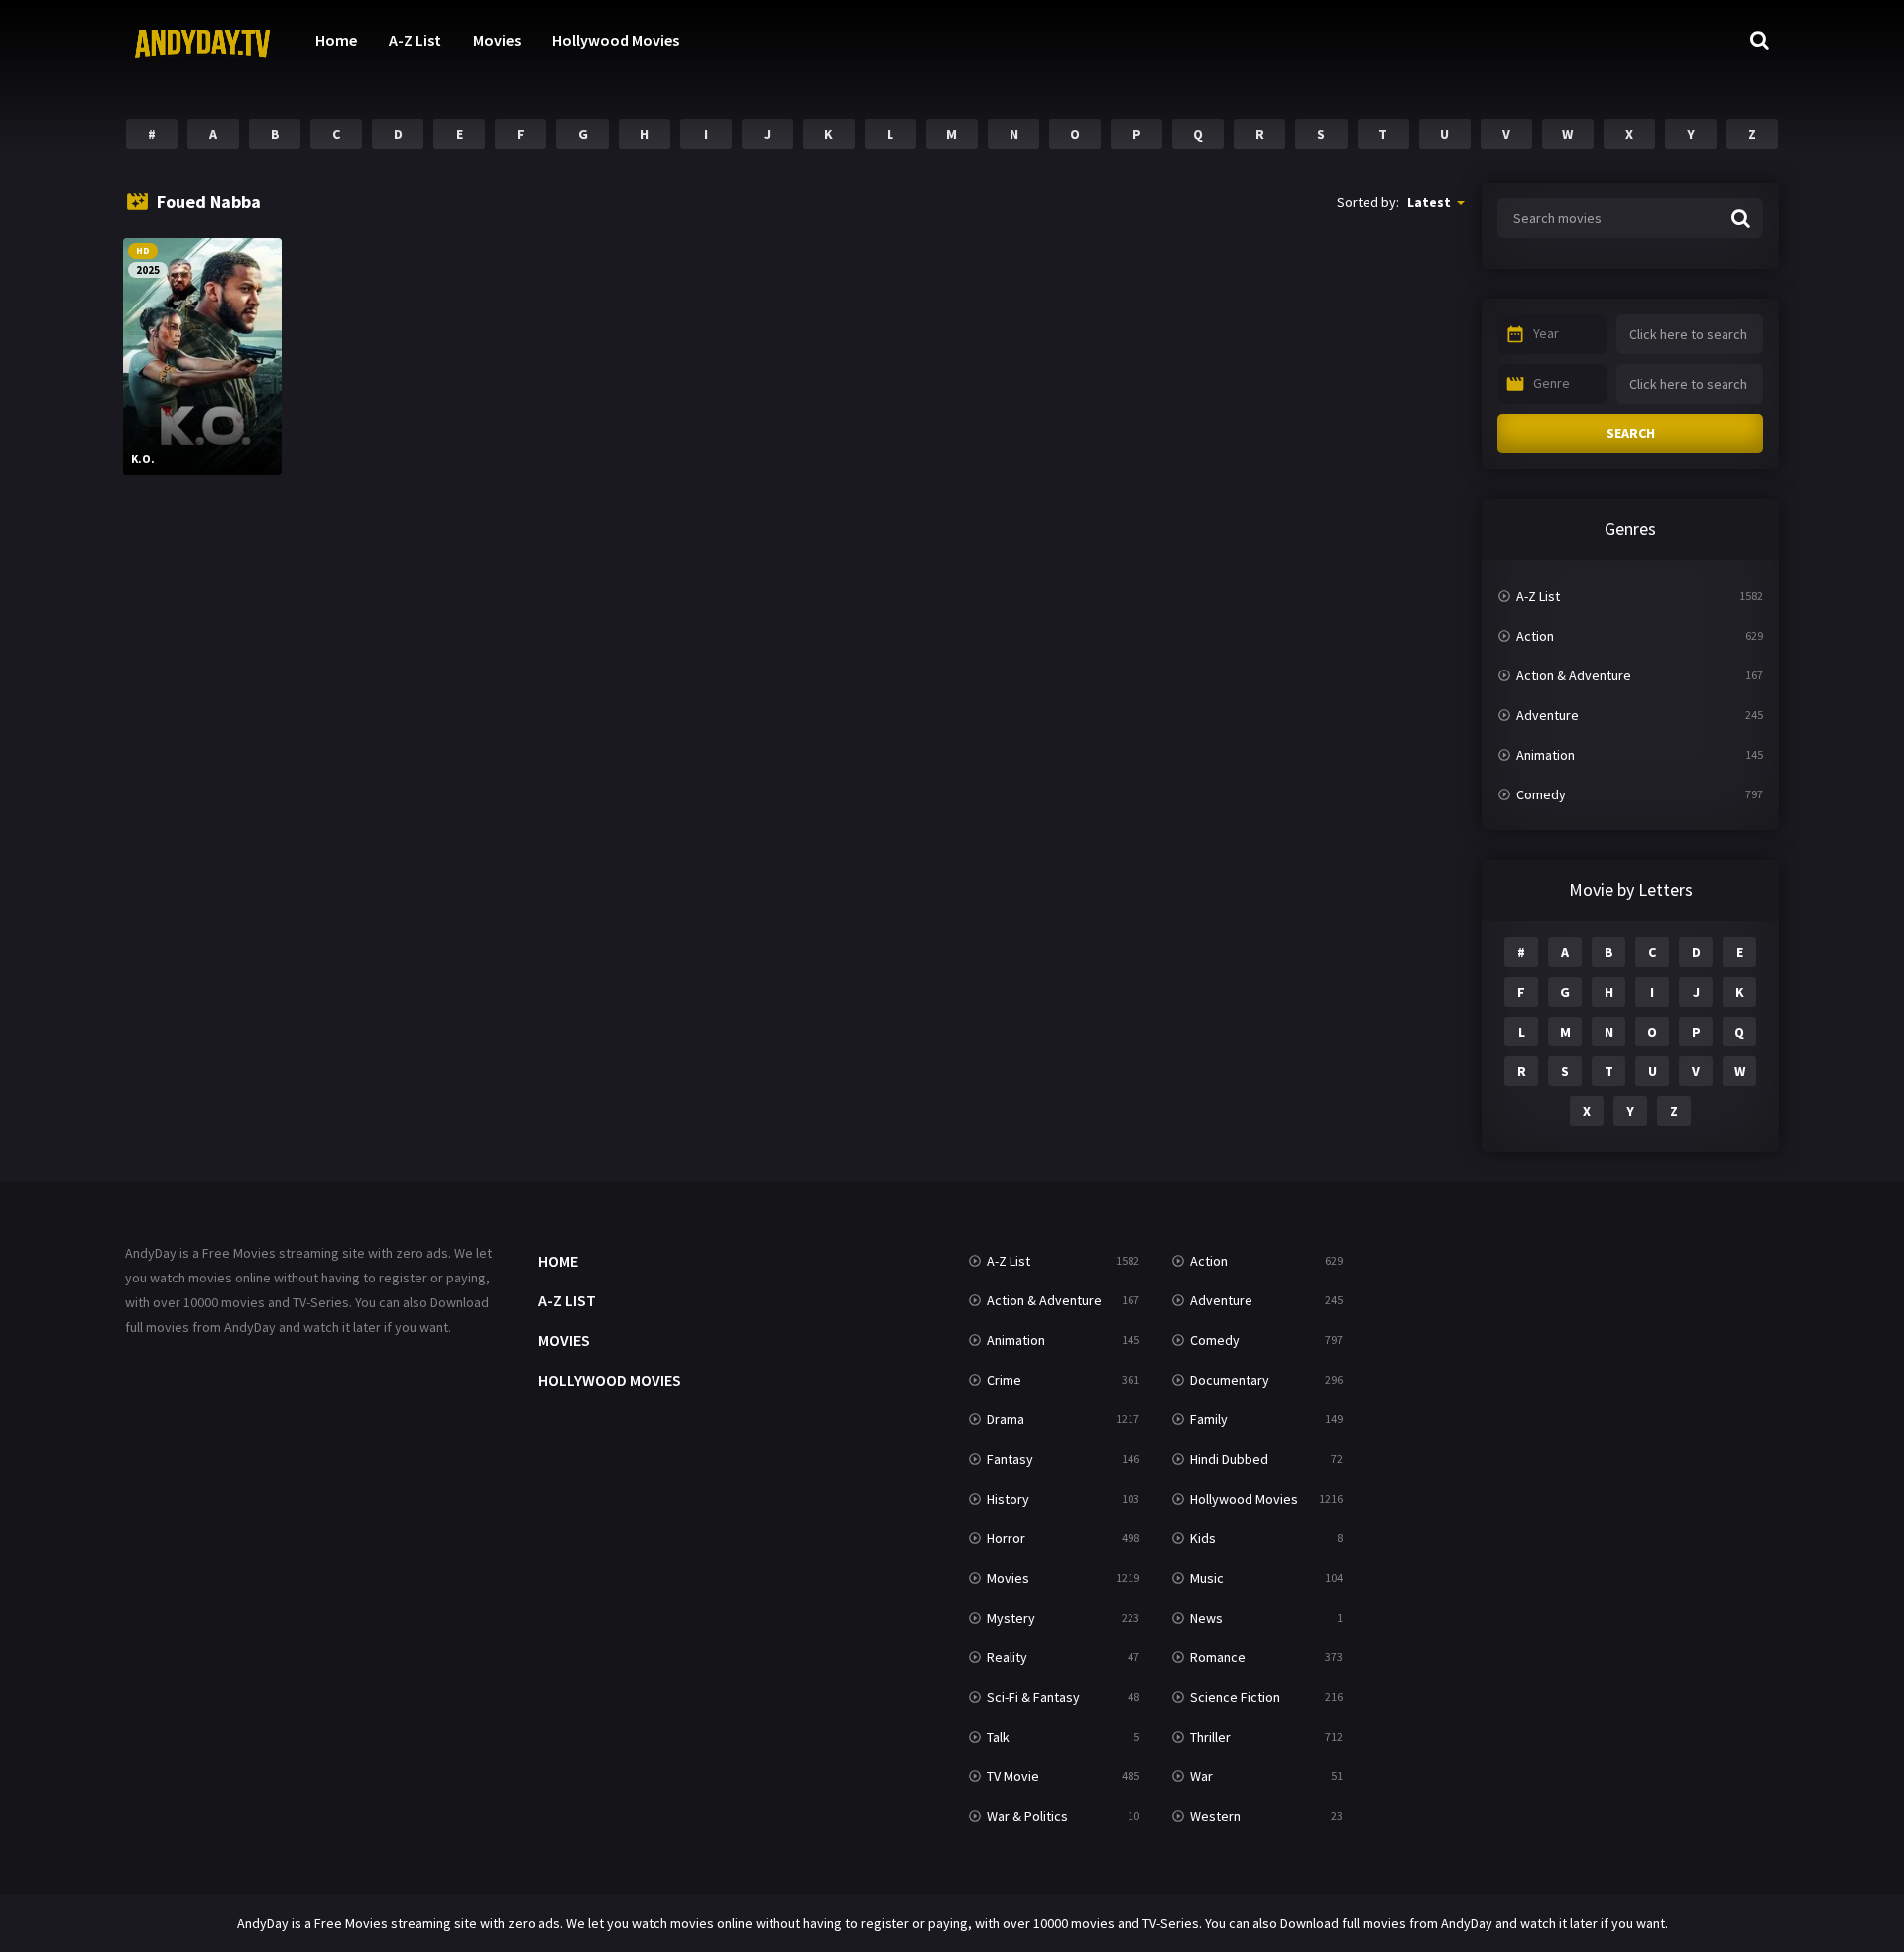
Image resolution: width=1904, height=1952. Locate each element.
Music (1207, 1578)
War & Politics (1027, 1816)
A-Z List (415, 40)
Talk (998, 1737)
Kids (1203, 1538)
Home (336, 40)
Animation (1546, 755)
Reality (1007, 1657)
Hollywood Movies (616, 40)
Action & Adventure (1574, 675)
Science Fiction (1235, 1697)
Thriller (1210, 1737)
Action (1535, 636)
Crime (1004, 1380)
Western (1215, 1816)
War (1201, 1776)
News (1206, 1618)
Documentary (1230, 1380)
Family (1209, 1419)
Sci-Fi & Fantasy (1033, 1697)
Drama (1006, 1419)
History (1008, 1499)
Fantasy (1010, 1459)
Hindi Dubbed (1229, 1459)
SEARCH (1631, 433)
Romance (1218, 1657)
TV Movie (1013, 1776)
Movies (497, 40)
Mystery (1011, 1618)
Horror (1006, 1538)
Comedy (1541, 794)
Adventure (1547, 715)
